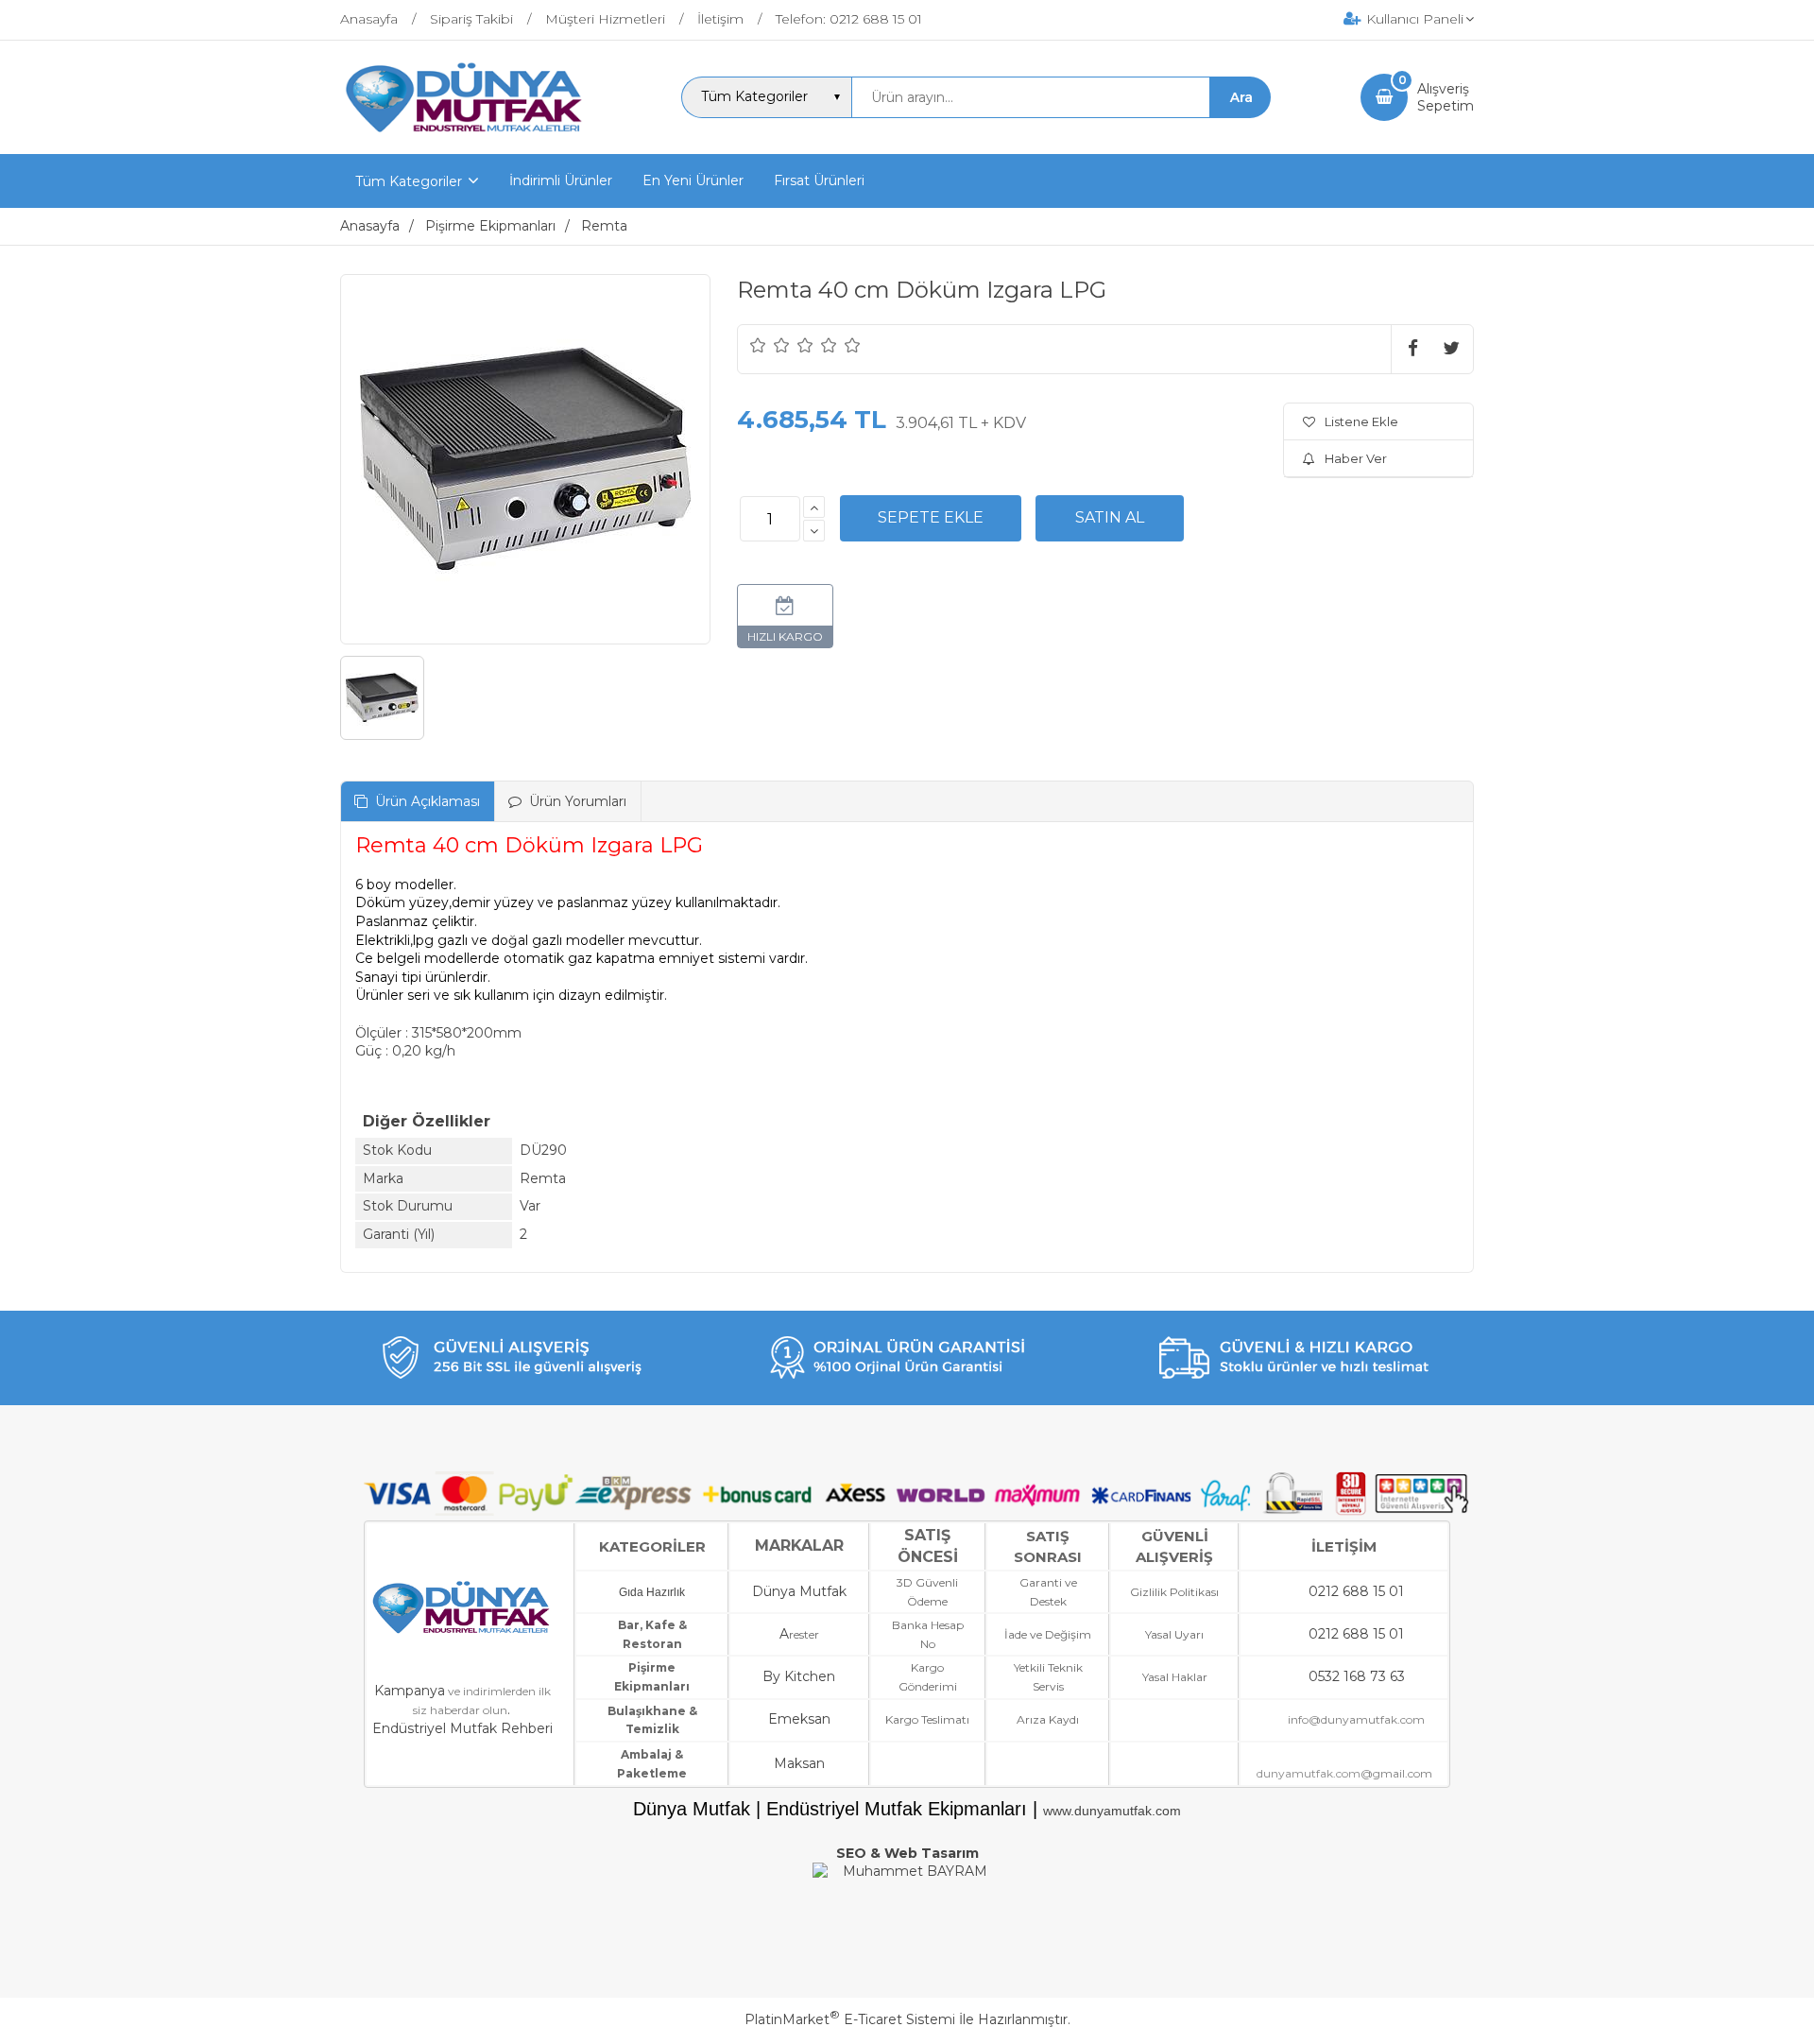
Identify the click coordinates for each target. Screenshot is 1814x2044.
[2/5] (770, 345)
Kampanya (410, 1691)
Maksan (799, 1763)
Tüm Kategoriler (409, 181)
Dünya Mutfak (799, 1591)
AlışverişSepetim (1446, 97)
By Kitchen (799, 1676)
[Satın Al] (1110, 518)
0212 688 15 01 (1356, 1591)
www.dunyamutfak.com (1112, 1811)
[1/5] (758, 345)
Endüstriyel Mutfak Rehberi (462, 1728)
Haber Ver (1356, 458)
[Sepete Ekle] (931, 518)
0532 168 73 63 (1357, 1676)
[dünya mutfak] (466, 137)
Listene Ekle (1361, 421)
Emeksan (799, 1719)
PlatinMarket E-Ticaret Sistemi (850, 2019)
